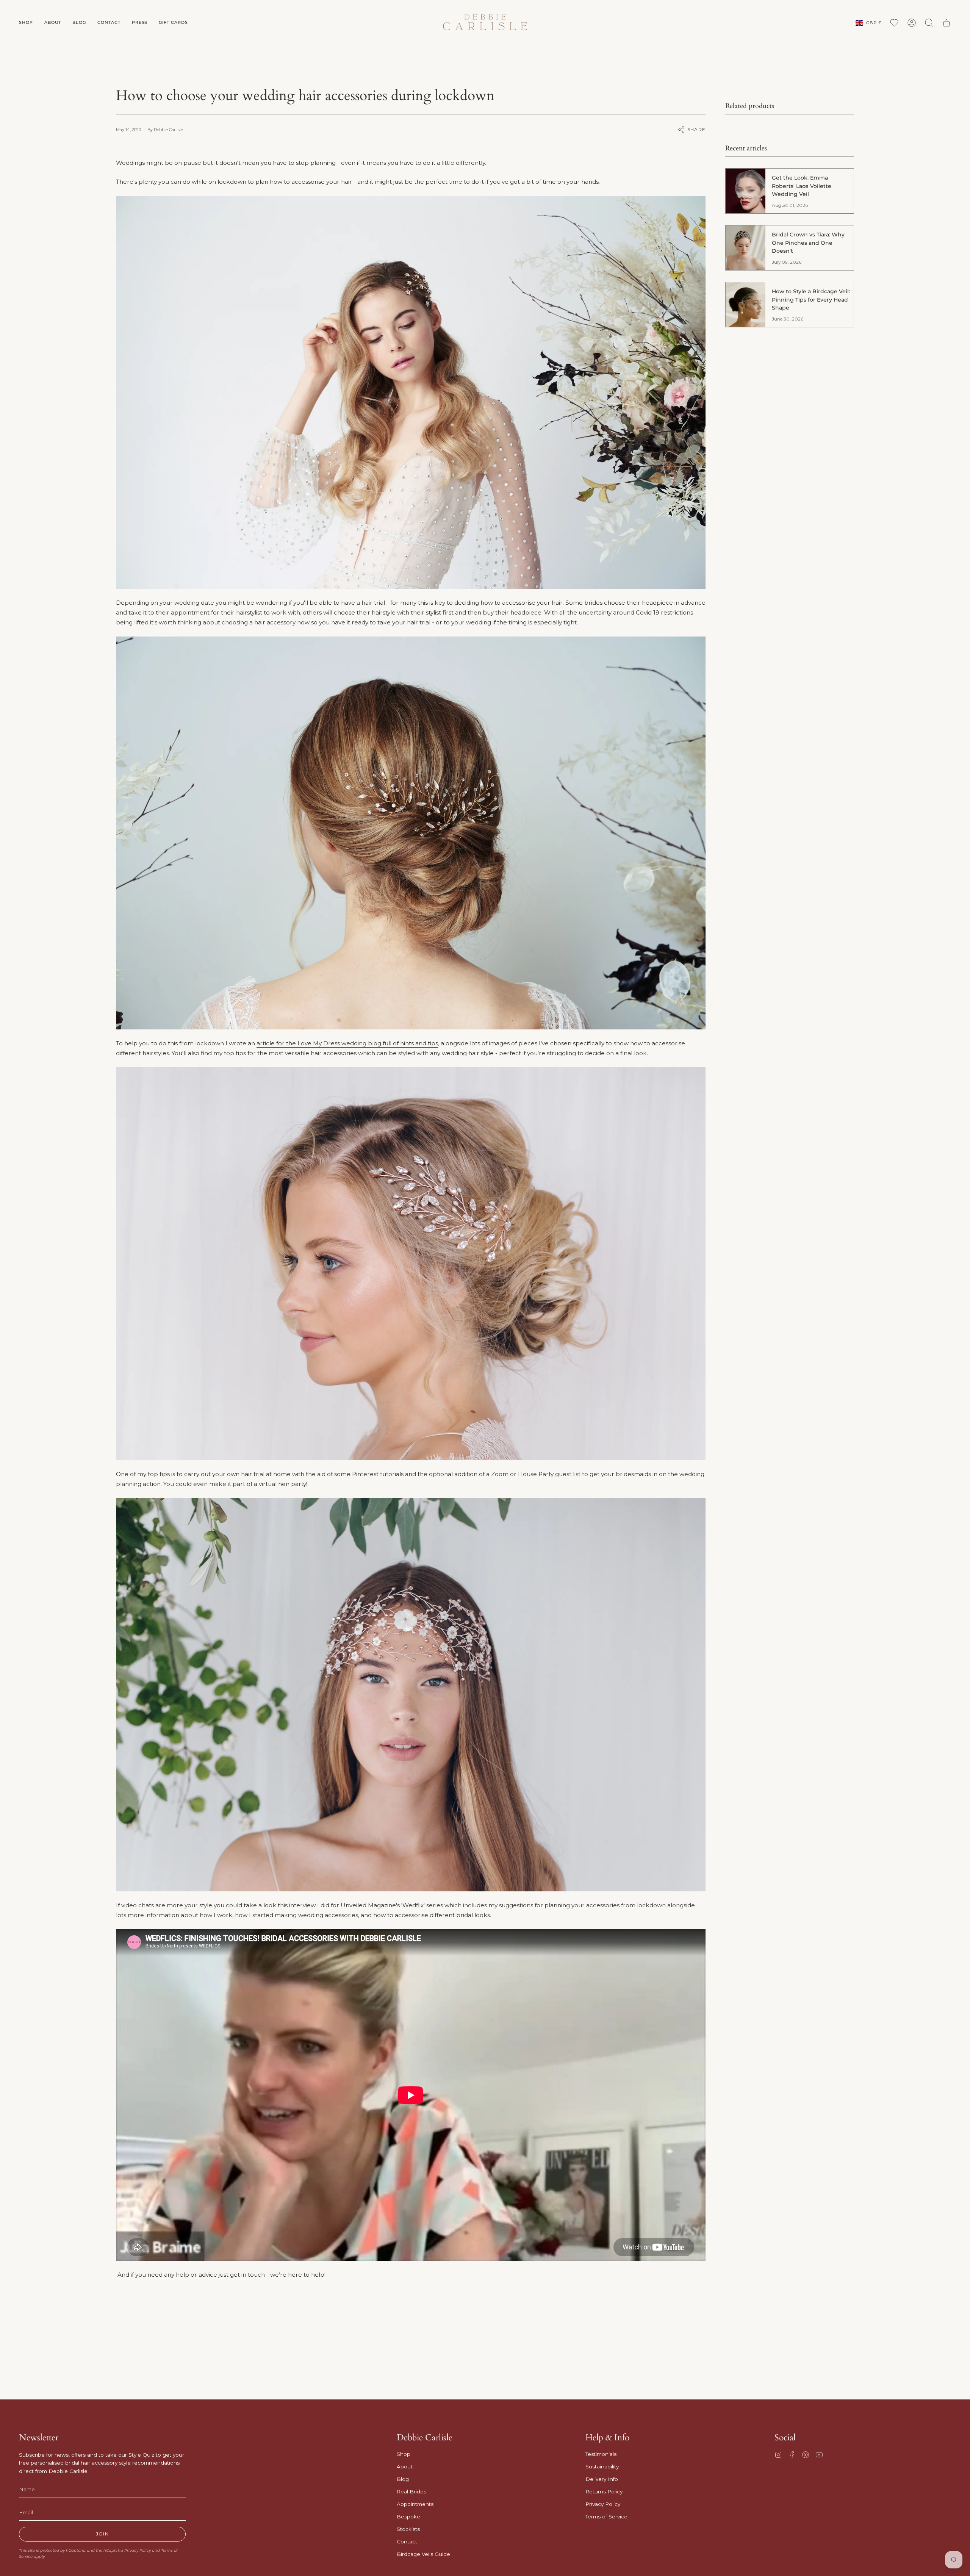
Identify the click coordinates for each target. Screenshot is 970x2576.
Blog (403, 2479)
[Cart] (947, 23)
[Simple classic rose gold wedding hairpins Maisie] (411, 1264)
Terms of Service (606, 2517)
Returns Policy (604, 2492)
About (405, 2467)
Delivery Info (602, 2479)
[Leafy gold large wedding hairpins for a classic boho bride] (411, 833)
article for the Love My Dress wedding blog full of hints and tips (347, 1043)
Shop (404, 2454)
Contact (407, 2542)
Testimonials (601, 2454)
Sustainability (602, 2467)
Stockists (408, 2529)
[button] (26, 23)
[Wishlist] (894, 23)
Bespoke (408, 2517)
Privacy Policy (138, 2550)
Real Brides (411, 2492)
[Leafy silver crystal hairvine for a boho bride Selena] (411, 392)
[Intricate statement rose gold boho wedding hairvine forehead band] (411, 1695)
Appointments (415, 2504)
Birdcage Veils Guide (423, 2554)
